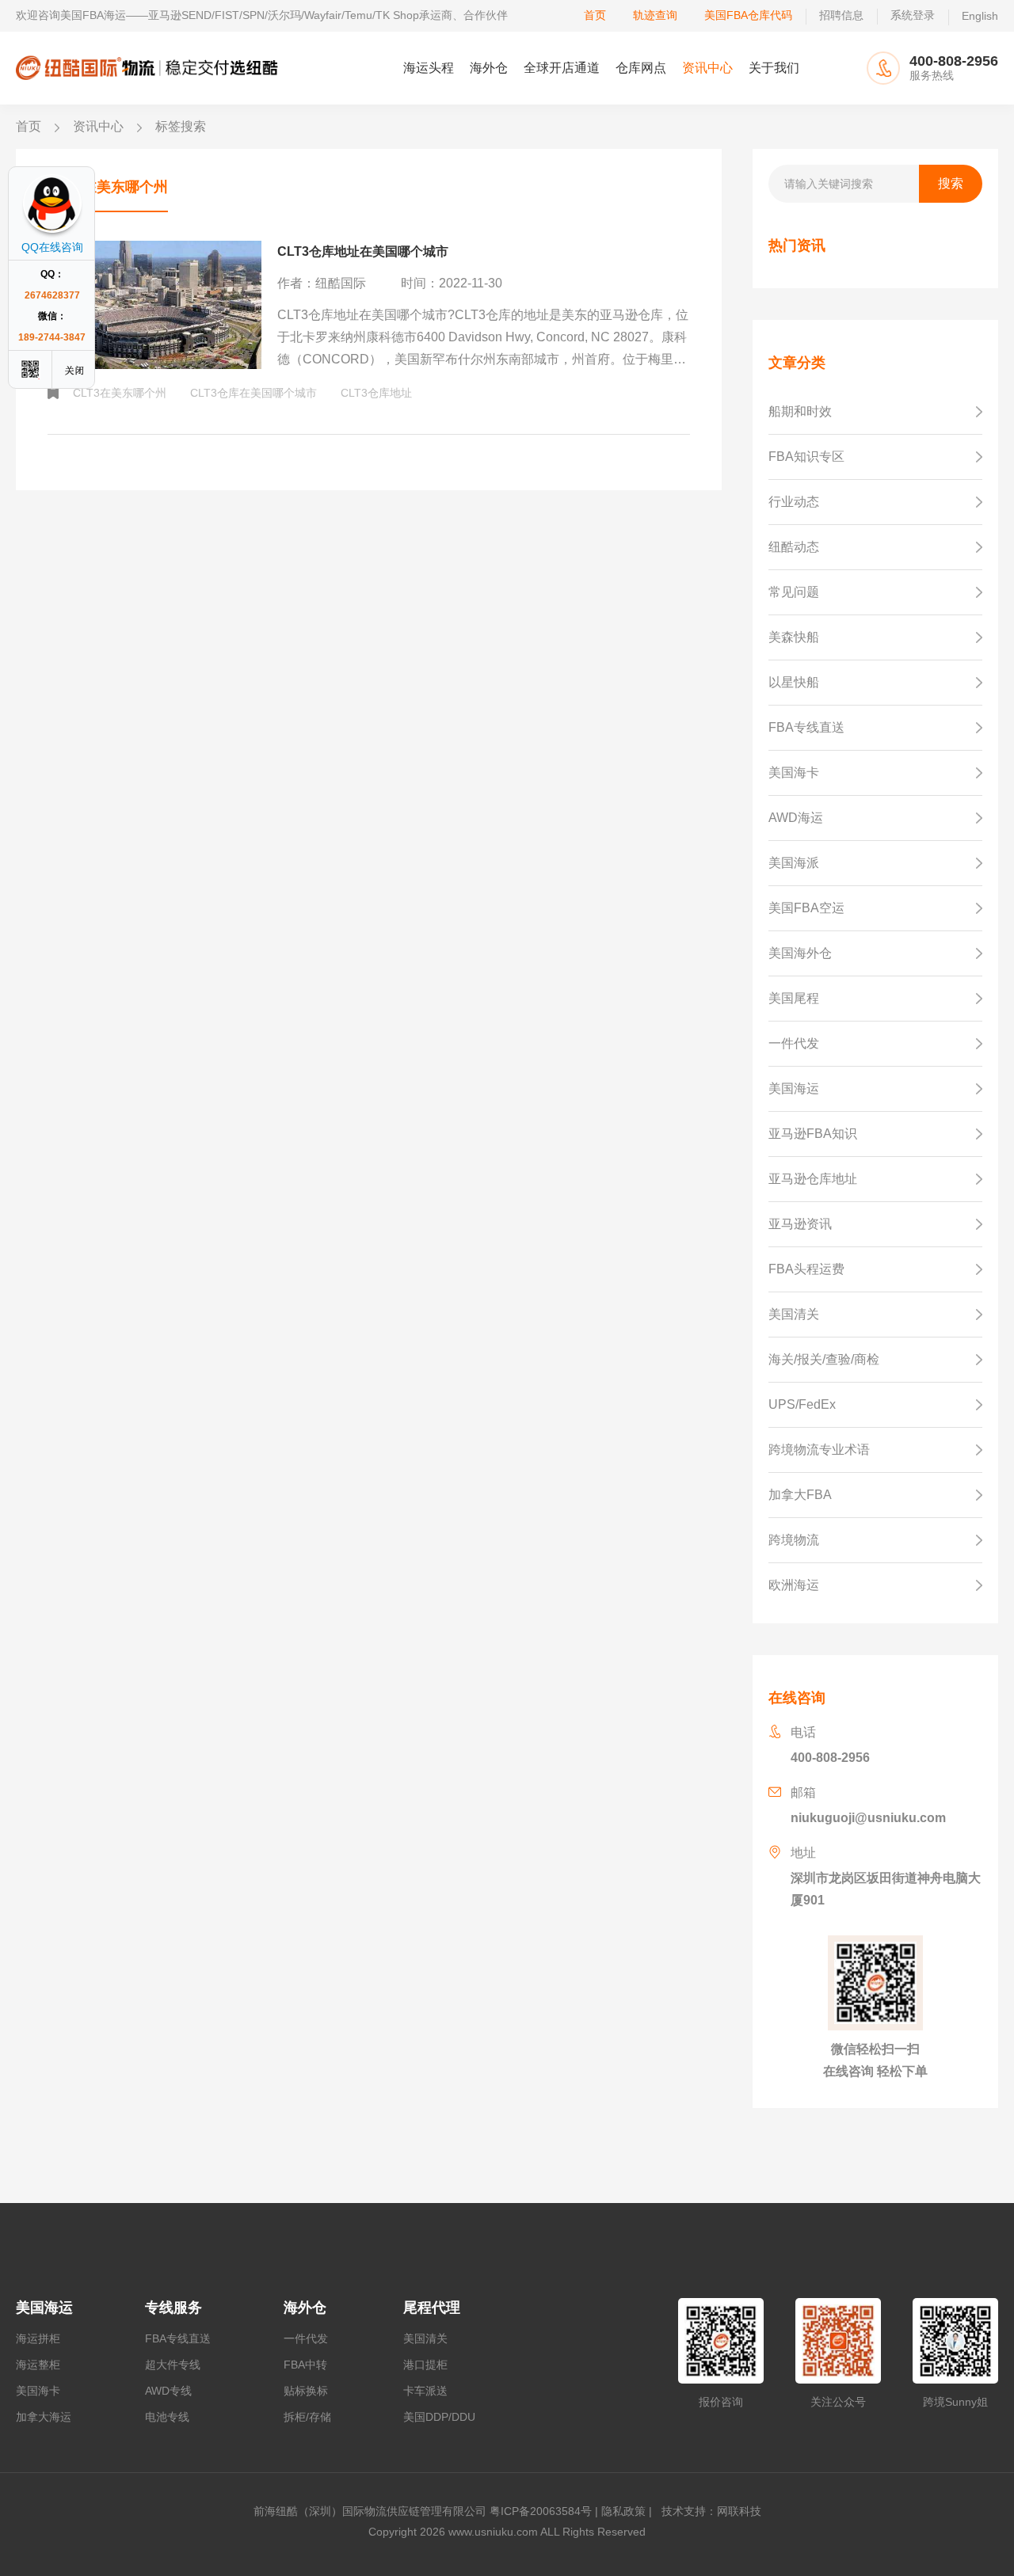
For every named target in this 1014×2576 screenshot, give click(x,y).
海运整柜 (38, 2365)
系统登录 (913, 15)
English (980, 16)
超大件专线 (173, 2365)
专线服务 (173, 2308)
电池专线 (167, 2417)
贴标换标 (306, 2391)
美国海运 (44, 2308)
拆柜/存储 (307, 2417)
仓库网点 (641, 68)
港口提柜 (425, 2365)
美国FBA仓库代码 (748, 15)
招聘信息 (841, 15)
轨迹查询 (655, 15)
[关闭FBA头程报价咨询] (75, 369)
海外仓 (489, 68)
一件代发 (306, 2338)
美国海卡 (38, 2391)
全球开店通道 (562, 68)
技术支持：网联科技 (708, 2511)
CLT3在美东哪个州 (120, 393)
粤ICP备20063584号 (541, 2511)
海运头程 (429, 68)
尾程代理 (432, 2308)
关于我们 (774, 68)
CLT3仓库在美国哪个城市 (253, 393)
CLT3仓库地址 (376, 393)
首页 (595, 15)
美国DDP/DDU (439, 2417)
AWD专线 (168, 2391)
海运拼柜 (38, 2338)
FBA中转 (305, 2365)
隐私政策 (623, 2511)
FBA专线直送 (178, 2338)
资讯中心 (707, 68)
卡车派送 (425, 2391)
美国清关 (425, 2338)
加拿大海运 (44, 2417)
